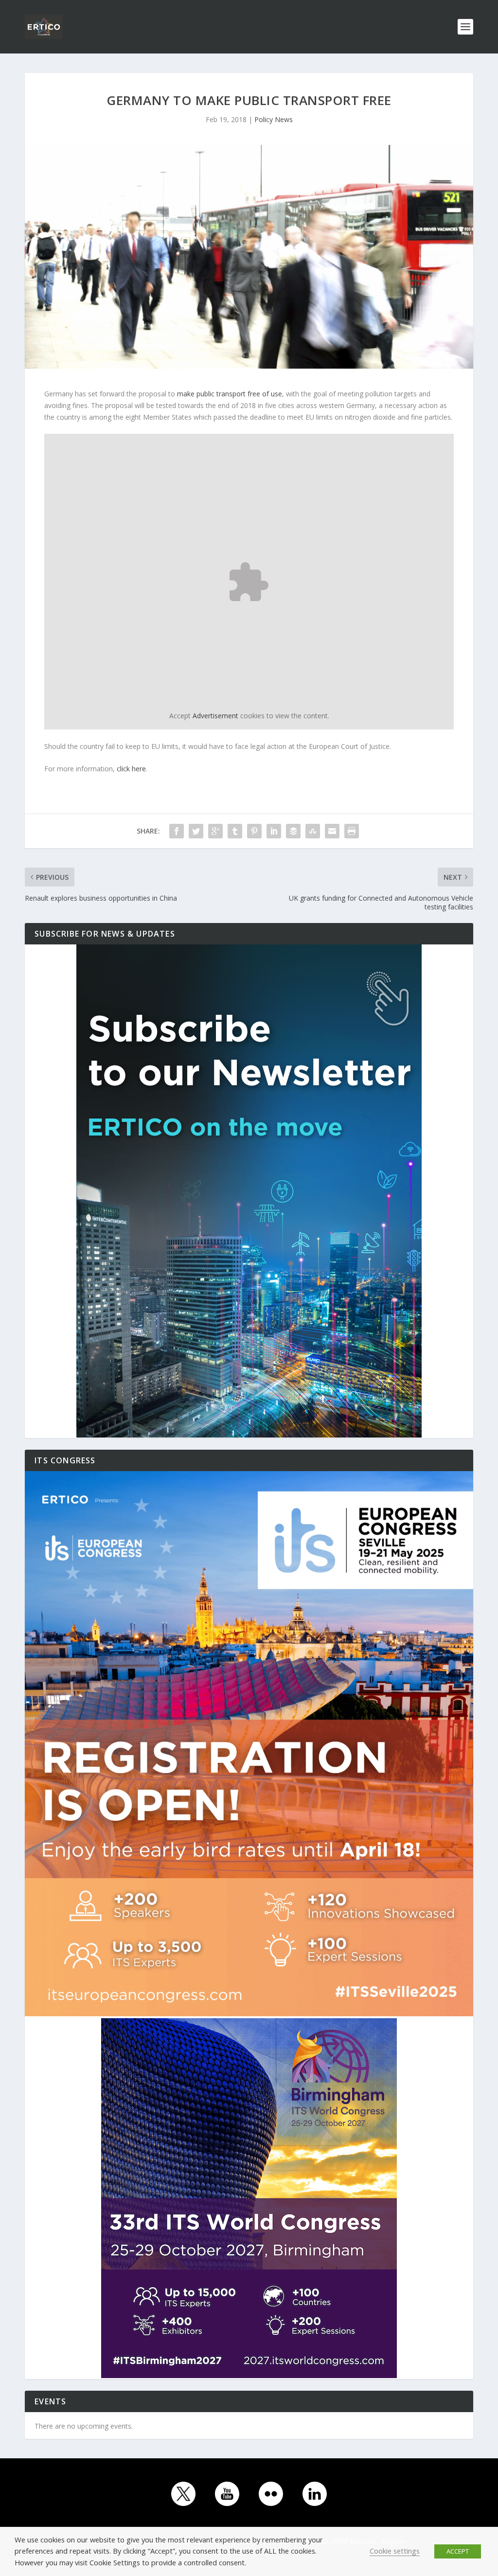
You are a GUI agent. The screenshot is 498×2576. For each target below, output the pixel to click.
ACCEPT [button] (458, 2551)
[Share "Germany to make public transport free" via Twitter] (196, 831)
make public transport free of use (230, 394)
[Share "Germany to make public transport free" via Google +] (215, 831)
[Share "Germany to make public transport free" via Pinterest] (254, 831)
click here (131, 769)
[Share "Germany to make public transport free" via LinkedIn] (274, 831)
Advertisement (215, 716)
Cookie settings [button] (395, 2551)
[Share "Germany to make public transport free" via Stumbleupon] (313, 831)
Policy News (274, 119)
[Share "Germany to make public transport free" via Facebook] (177, 831)
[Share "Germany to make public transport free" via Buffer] (293, 831)
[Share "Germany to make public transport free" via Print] (352, 831)
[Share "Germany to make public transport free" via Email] (332, 831)
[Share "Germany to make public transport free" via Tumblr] (235, 831)
